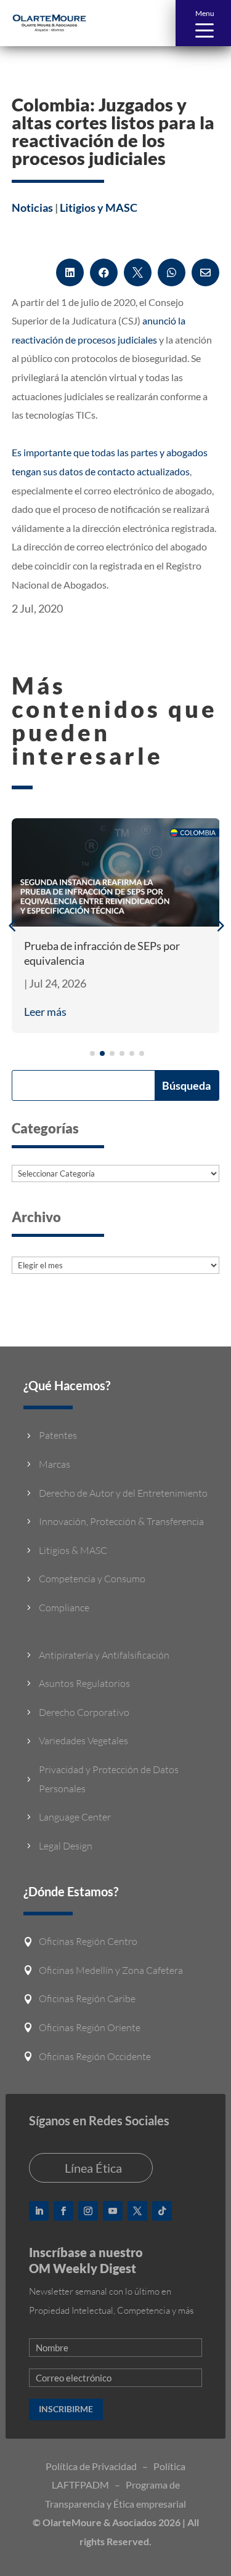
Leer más (45, 1012)
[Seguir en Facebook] (63, 2211)
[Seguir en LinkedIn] (39, 2211)
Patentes (58, 1435)
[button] (203, 23)
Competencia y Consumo (92, 1579)
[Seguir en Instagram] (88, 2211)
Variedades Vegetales (83, 1741)
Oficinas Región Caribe (87, 1998)
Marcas (55, 1464)
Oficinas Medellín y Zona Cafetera (111, 1970)
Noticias (32, 207)
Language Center (75, 1817)
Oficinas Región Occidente (95, 2056)
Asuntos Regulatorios (84, 1683)
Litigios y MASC (99, 207)
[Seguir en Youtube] (113, 2211)
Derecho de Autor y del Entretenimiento (123, 1493)
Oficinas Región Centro (88, 1941)
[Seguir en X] (137, 2211)
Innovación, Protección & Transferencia (121, 1521)
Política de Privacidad (91, 2466)
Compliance (64, 1608)
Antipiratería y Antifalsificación (104, 1655)
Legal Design (66, 1846)
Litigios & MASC (73, 1550)
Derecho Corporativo (84, 1712)
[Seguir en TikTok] (162, 2211)
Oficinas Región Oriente (90, 2027)
